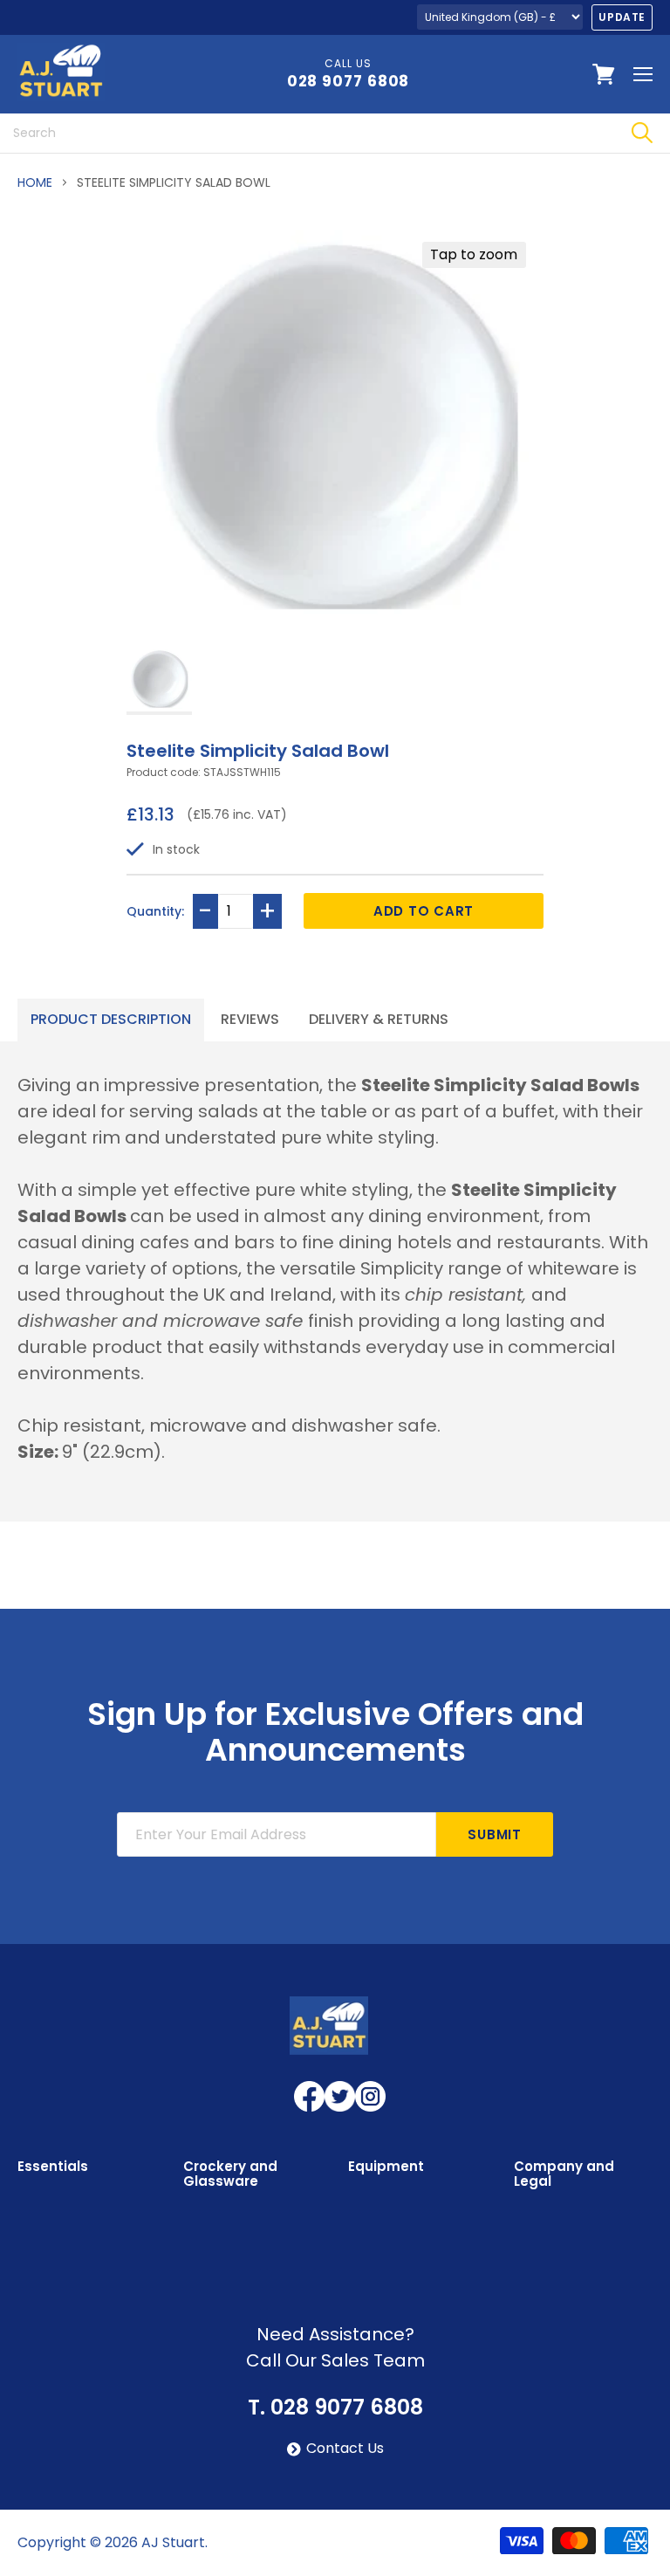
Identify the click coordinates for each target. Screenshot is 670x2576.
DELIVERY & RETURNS (379, 1019)
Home (35, 182)
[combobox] (307, 133)
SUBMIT (495, 1834)
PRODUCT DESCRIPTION (111, 1019)
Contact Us (345, 2449)
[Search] (642, 133)
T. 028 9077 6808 (335, 2408)
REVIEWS (250, 1019)
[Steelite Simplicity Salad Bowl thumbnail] (159, 680)
